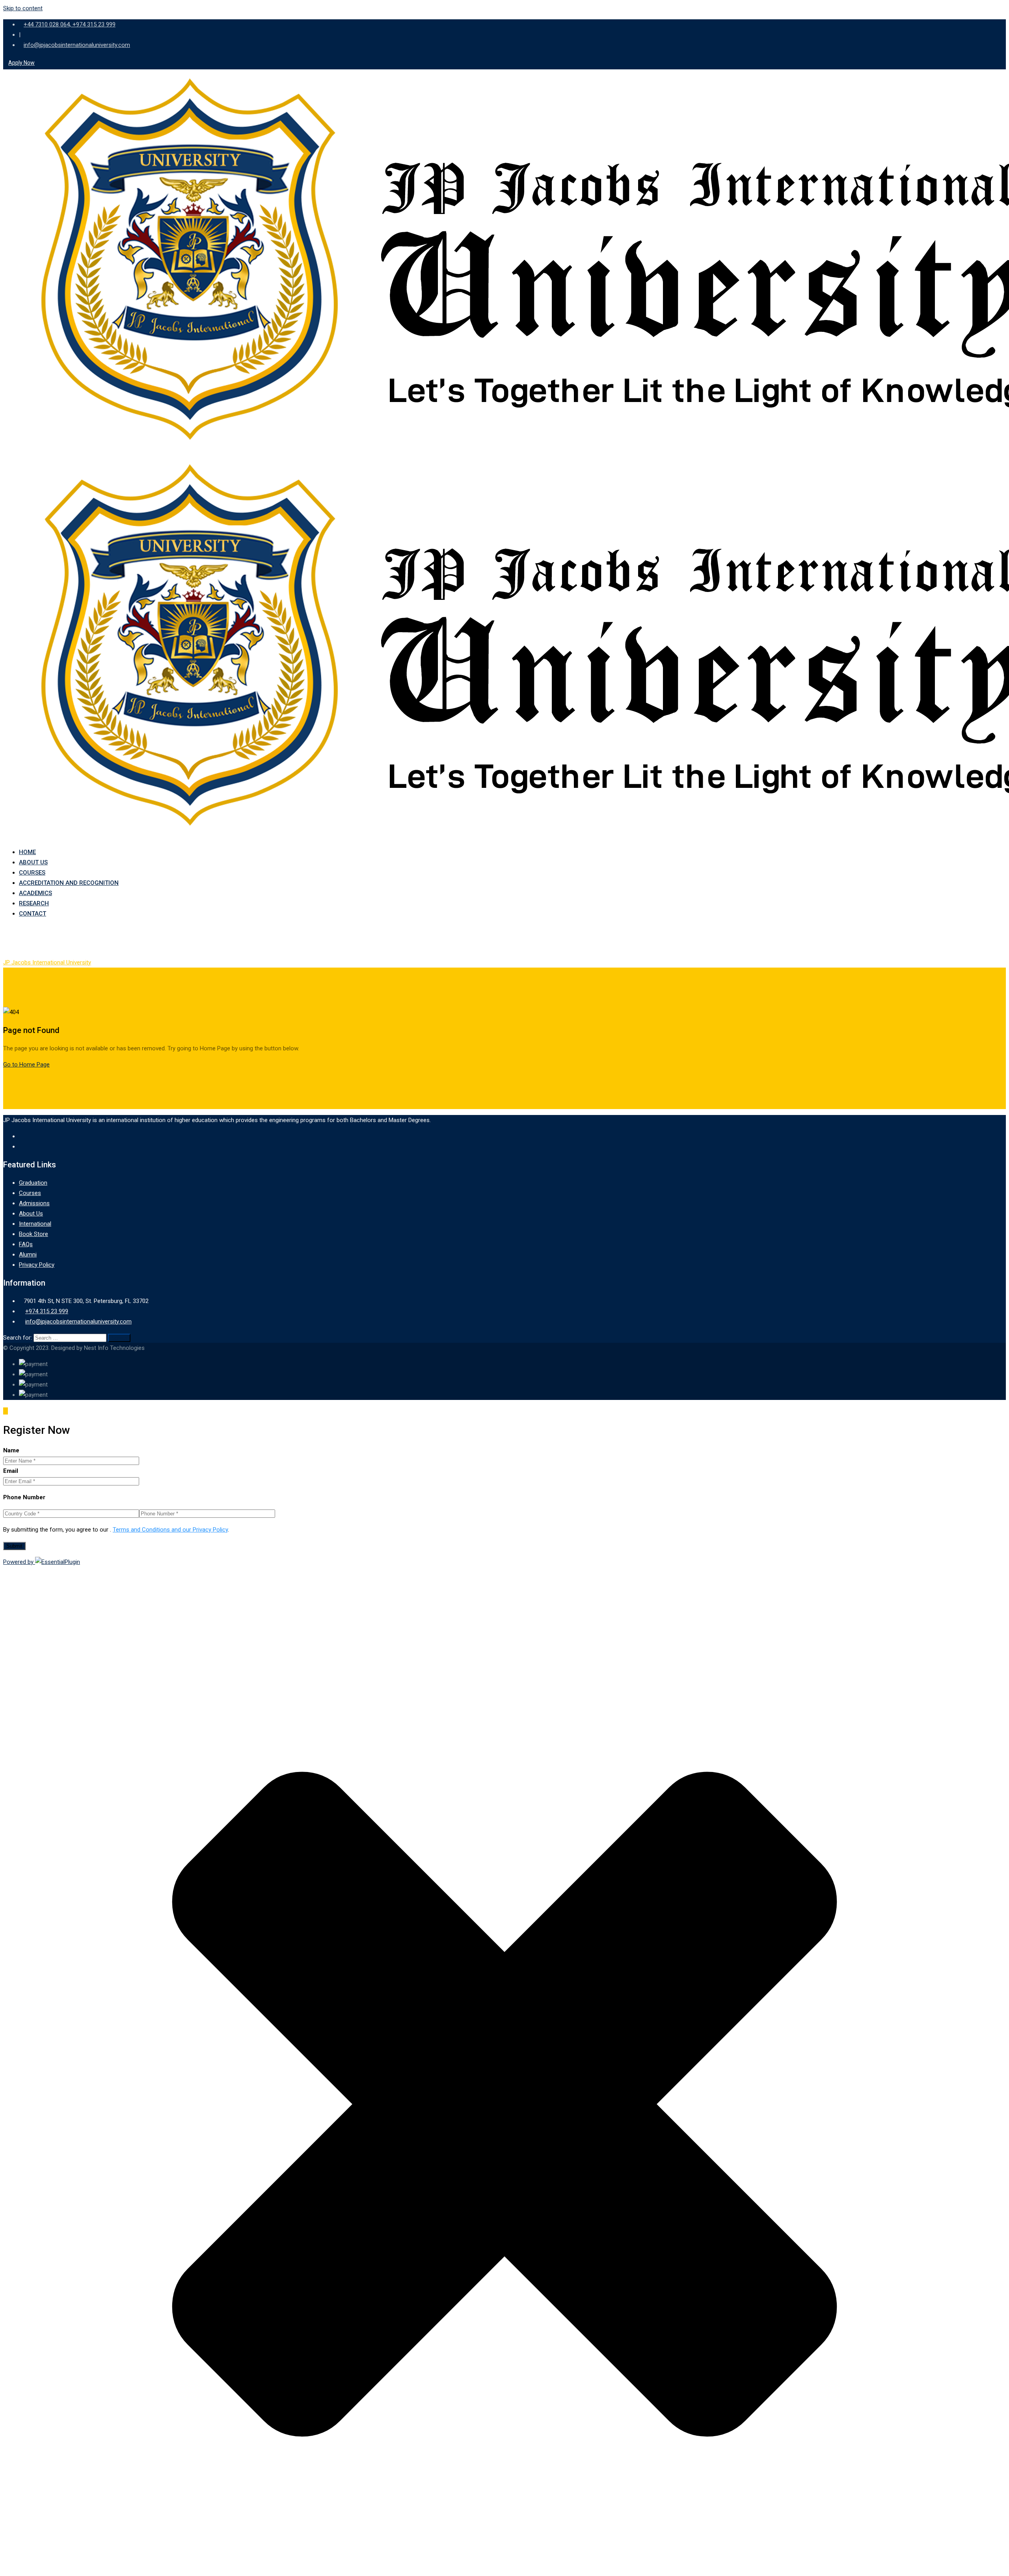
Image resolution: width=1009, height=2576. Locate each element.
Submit (14, 1546)
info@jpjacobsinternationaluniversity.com (77, 45)
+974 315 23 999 (47, 1311)
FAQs (26, 1244)
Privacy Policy (37, 1265)
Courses (32, 873)
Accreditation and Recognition (69, 883)
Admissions (34, 1203)
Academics (35, 893)
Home (27, 852)
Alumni (28, 1254)
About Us (33, 862)
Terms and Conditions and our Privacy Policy (170, 1530)
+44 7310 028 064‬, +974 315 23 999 (70, 24)
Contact (33, 914)
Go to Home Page (26, 1065)
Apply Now (21, 63)
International (35, 1224)
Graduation (33, 1183)
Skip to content (23, 8)
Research (34, 903)
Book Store (34, 1234)
